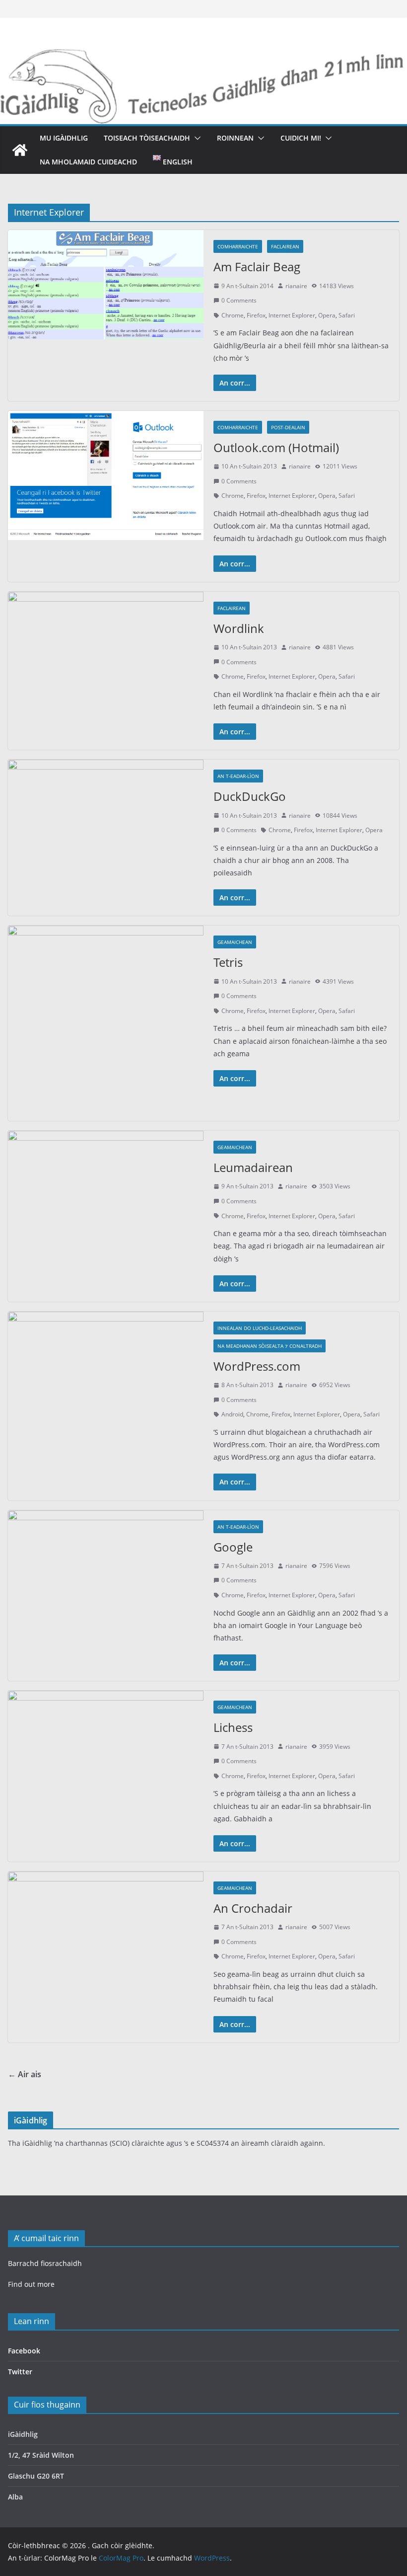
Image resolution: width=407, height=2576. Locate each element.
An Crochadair (253, 1908)
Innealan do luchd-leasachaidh (260, 1328)
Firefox (256, 315)
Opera (327, 315)
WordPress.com (257, 1366)
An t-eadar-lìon (238, 776)
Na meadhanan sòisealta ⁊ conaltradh (270, 1346)
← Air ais (25, 2074)
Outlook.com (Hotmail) (276, 447)
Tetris (228, 962)
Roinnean (235, 138)
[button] (196, 138)
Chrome (233, 315)
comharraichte (238, 246)
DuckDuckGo (250, 796)
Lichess (233, 1727)
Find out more (31, 2284)
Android (232, 1414)
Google (233, 1547)
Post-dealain (288, 427)
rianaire (296, 286)
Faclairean (285, 246)
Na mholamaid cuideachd (88, 162)
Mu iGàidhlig (64, 138)
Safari (347, 315)
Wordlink (239, 628)
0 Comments (239, 300)
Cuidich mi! (301, 138)
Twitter (20, 2372)
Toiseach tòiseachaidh (147, 138)
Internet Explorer (292, 315)
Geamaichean (235, 942)
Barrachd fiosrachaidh (45, 2263)
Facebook (24, 2351)
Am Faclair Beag (257, 267)
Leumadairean (253, 1167)
